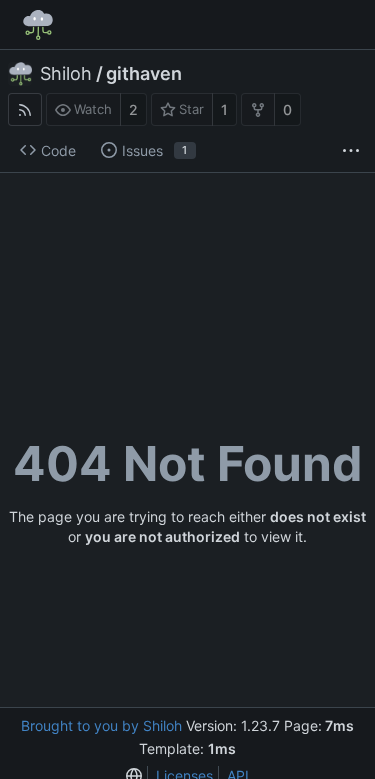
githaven (144, 74)
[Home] (38, 25)
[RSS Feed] (25, 109)
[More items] (351, 151)
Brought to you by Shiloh (101, 725)
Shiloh (66, 74)
